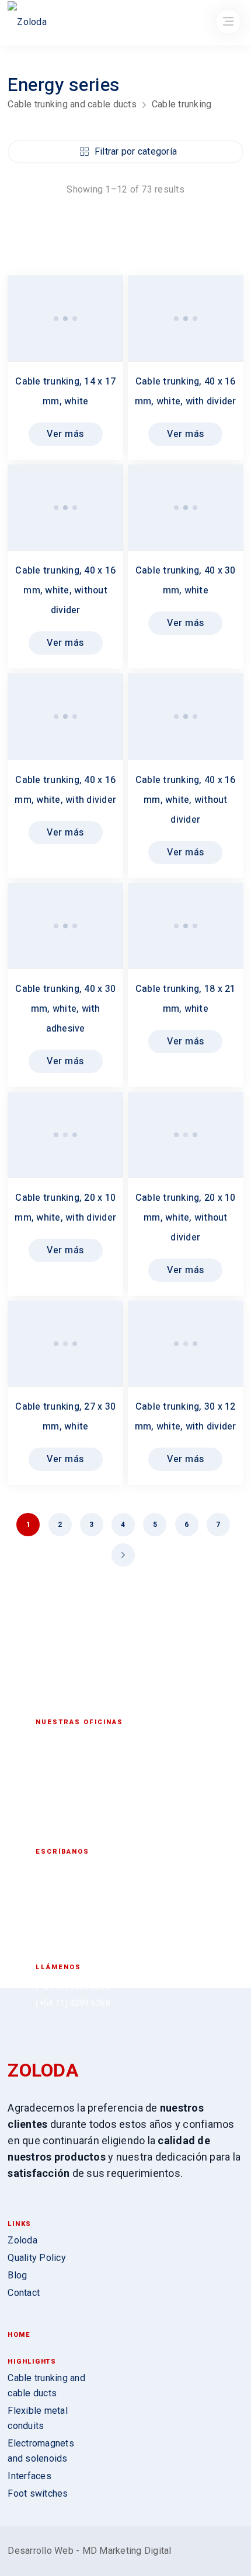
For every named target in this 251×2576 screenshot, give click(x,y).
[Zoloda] (27, 24)
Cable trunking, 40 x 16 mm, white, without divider (65, 590)
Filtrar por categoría (136, 151)
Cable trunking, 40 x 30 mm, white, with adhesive (65, 1009)
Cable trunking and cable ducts (72, 104)
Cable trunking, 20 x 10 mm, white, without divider (186, 1218)
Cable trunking (182, 104)
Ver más (65, 434)
